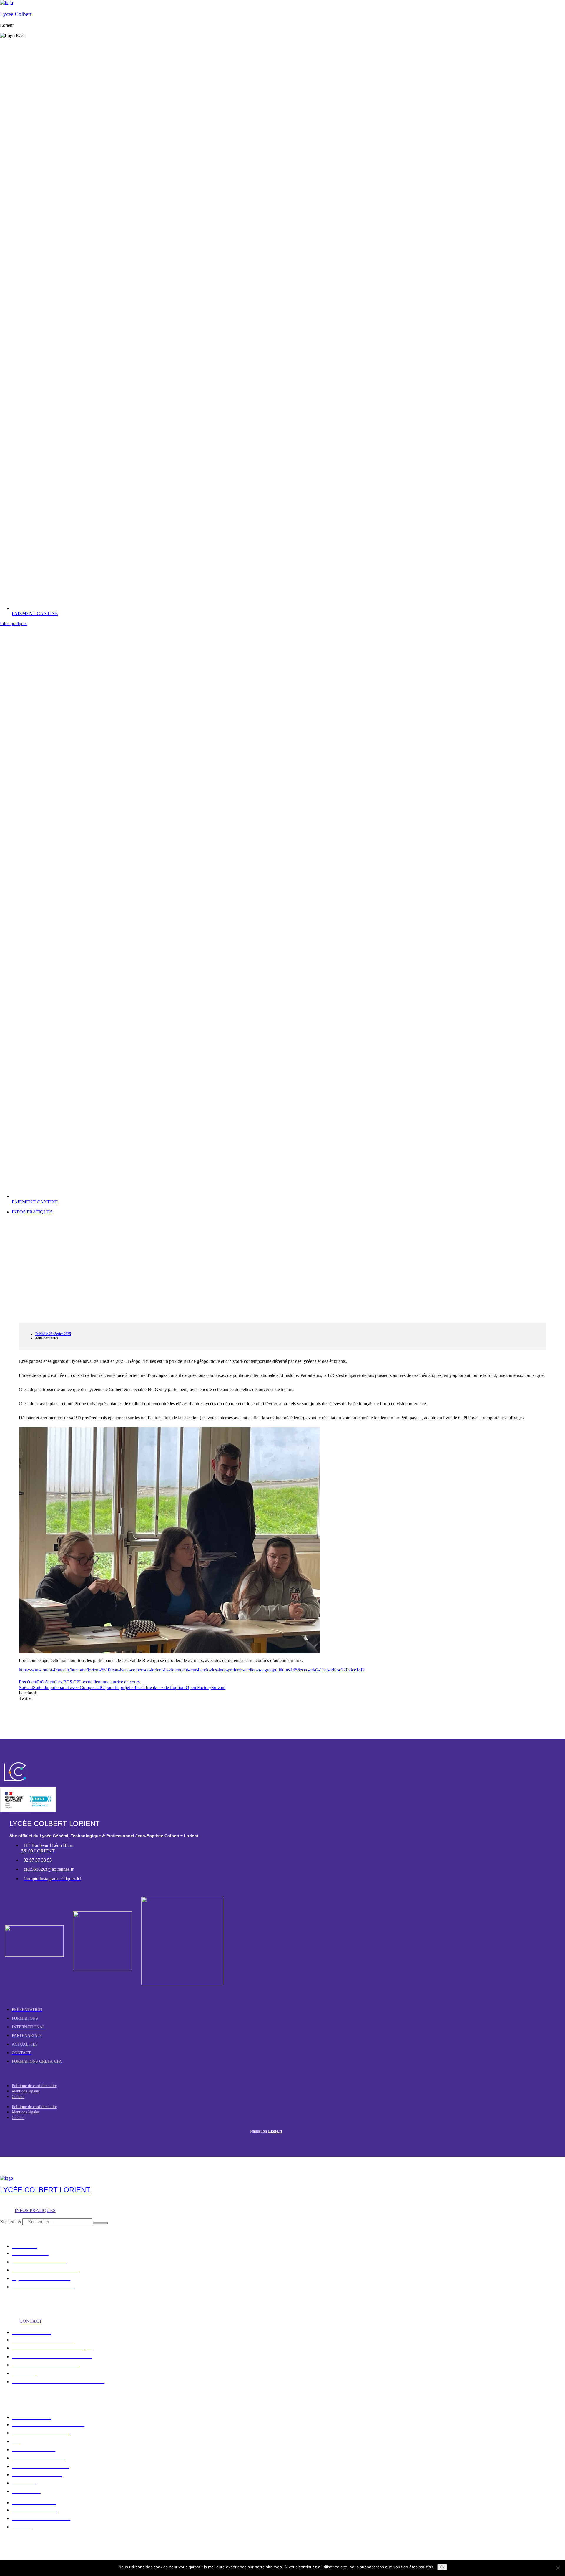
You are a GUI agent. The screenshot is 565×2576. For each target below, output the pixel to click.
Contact (18, 2097)
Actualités (51, 1338)
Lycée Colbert (16, 14)
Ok (442, 2567)
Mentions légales (26, 2091)
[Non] (558, 2568)
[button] (124, 1693)
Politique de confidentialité (34, 2086)
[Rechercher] (101, 2223)
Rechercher (11, 2222)
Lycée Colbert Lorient (45, 2190)
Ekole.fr (275, 2131)
